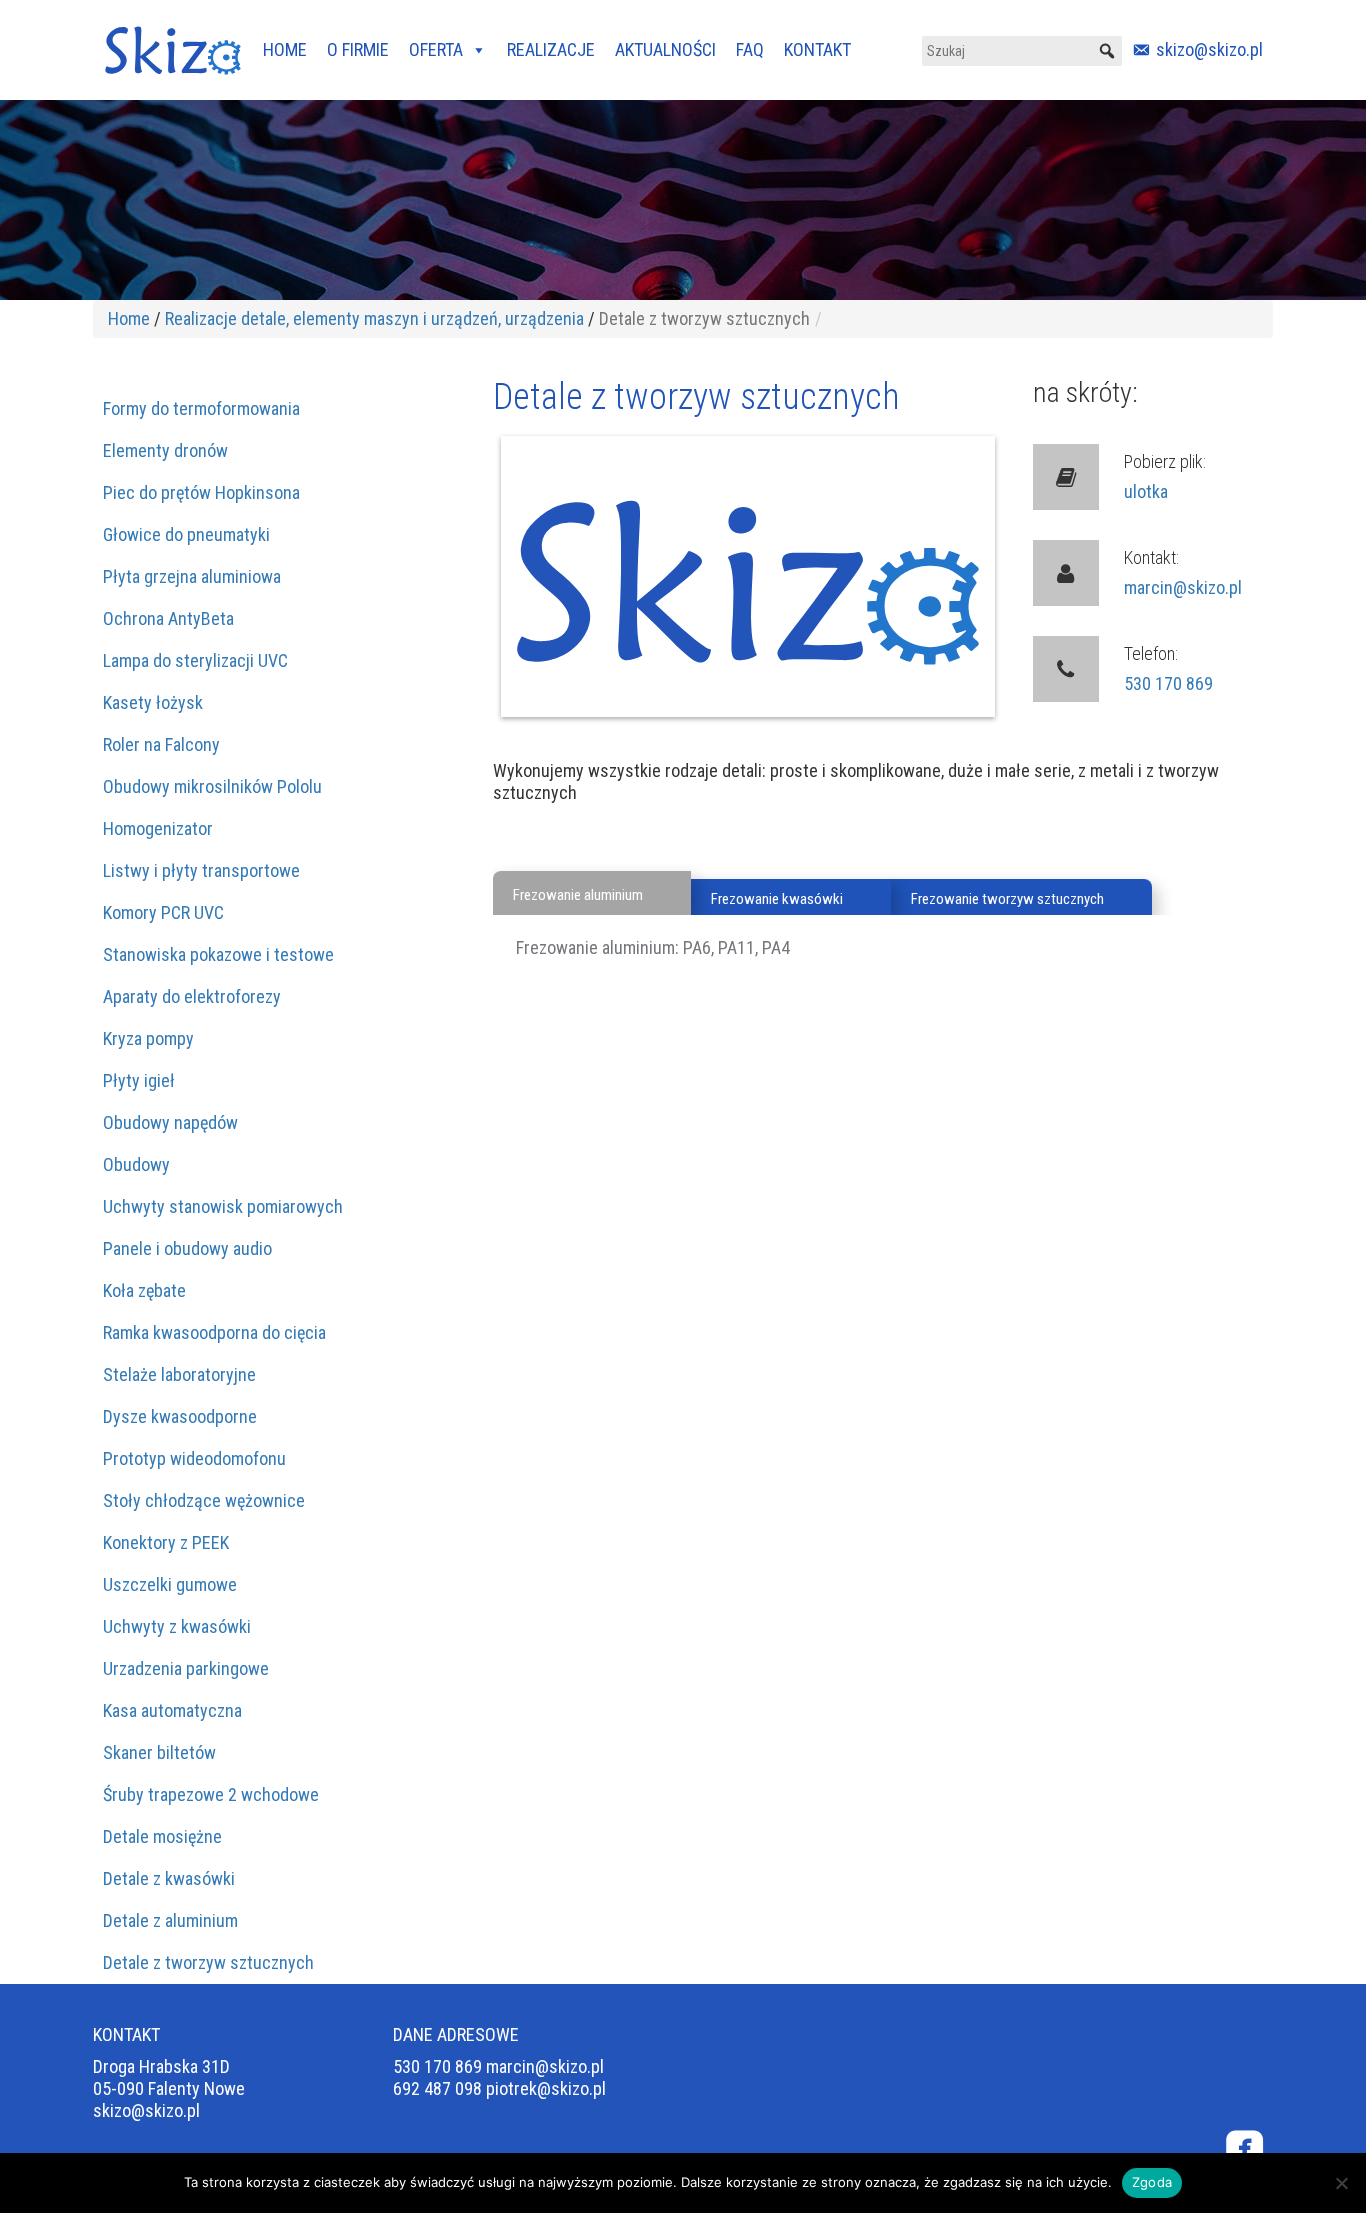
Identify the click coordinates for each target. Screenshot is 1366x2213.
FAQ (750, 49)
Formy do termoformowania (201, 408)
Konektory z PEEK (166, 1542)
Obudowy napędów (170, 1122)
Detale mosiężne (162, 1836)
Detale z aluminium (170, 1920)
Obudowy (136, 1164)
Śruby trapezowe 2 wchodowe (211, 1794)
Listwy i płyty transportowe (201, 870)
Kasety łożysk (153, 702)
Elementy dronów (165, 450)
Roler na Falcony (161, 744)
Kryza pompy (148, 1038)
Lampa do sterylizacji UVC (195, 660)
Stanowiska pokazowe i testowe (218, 954)
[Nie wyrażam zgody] (1341, 2183)
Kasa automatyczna (172, 1710)
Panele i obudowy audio (187, 1248)
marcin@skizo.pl (1183, 587)
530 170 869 (1168, 683)
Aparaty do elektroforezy (192, 996)
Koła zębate (144, 1290)
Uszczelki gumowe (170, 1584)
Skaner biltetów (159, 1752)
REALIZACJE (551, 49)
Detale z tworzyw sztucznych (208, 1962)
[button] (1107, 51)
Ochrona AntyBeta (168, 618)
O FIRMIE (358, 49)
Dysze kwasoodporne (180, 1416)
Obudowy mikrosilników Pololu (212, 786)
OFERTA (436, 49)
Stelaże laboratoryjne (179, 1374)
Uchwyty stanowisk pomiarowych (223, 1206)
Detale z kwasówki (169, 1878)
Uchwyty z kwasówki (177, 1626)
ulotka (1146, 491)
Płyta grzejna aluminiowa (192, 576)
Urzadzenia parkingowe (186, 1668)
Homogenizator (158, 828)
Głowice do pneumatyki (186, 534)
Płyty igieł (139, 1080)
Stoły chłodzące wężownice (204, 1500)
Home (129, 318)
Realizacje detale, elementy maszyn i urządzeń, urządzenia (374, 318)
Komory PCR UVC (163, 912)
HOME (285, 49)
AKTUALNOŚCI (665, 49)
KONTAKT (817, 49)
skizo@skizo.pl (1209, 49)
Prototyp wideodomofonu (194, 1458)
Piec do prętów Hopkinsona (201, 492)
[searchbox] (1022, 51)
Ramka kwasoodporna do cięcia (214, 1332)
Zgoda (1152, 2182)
